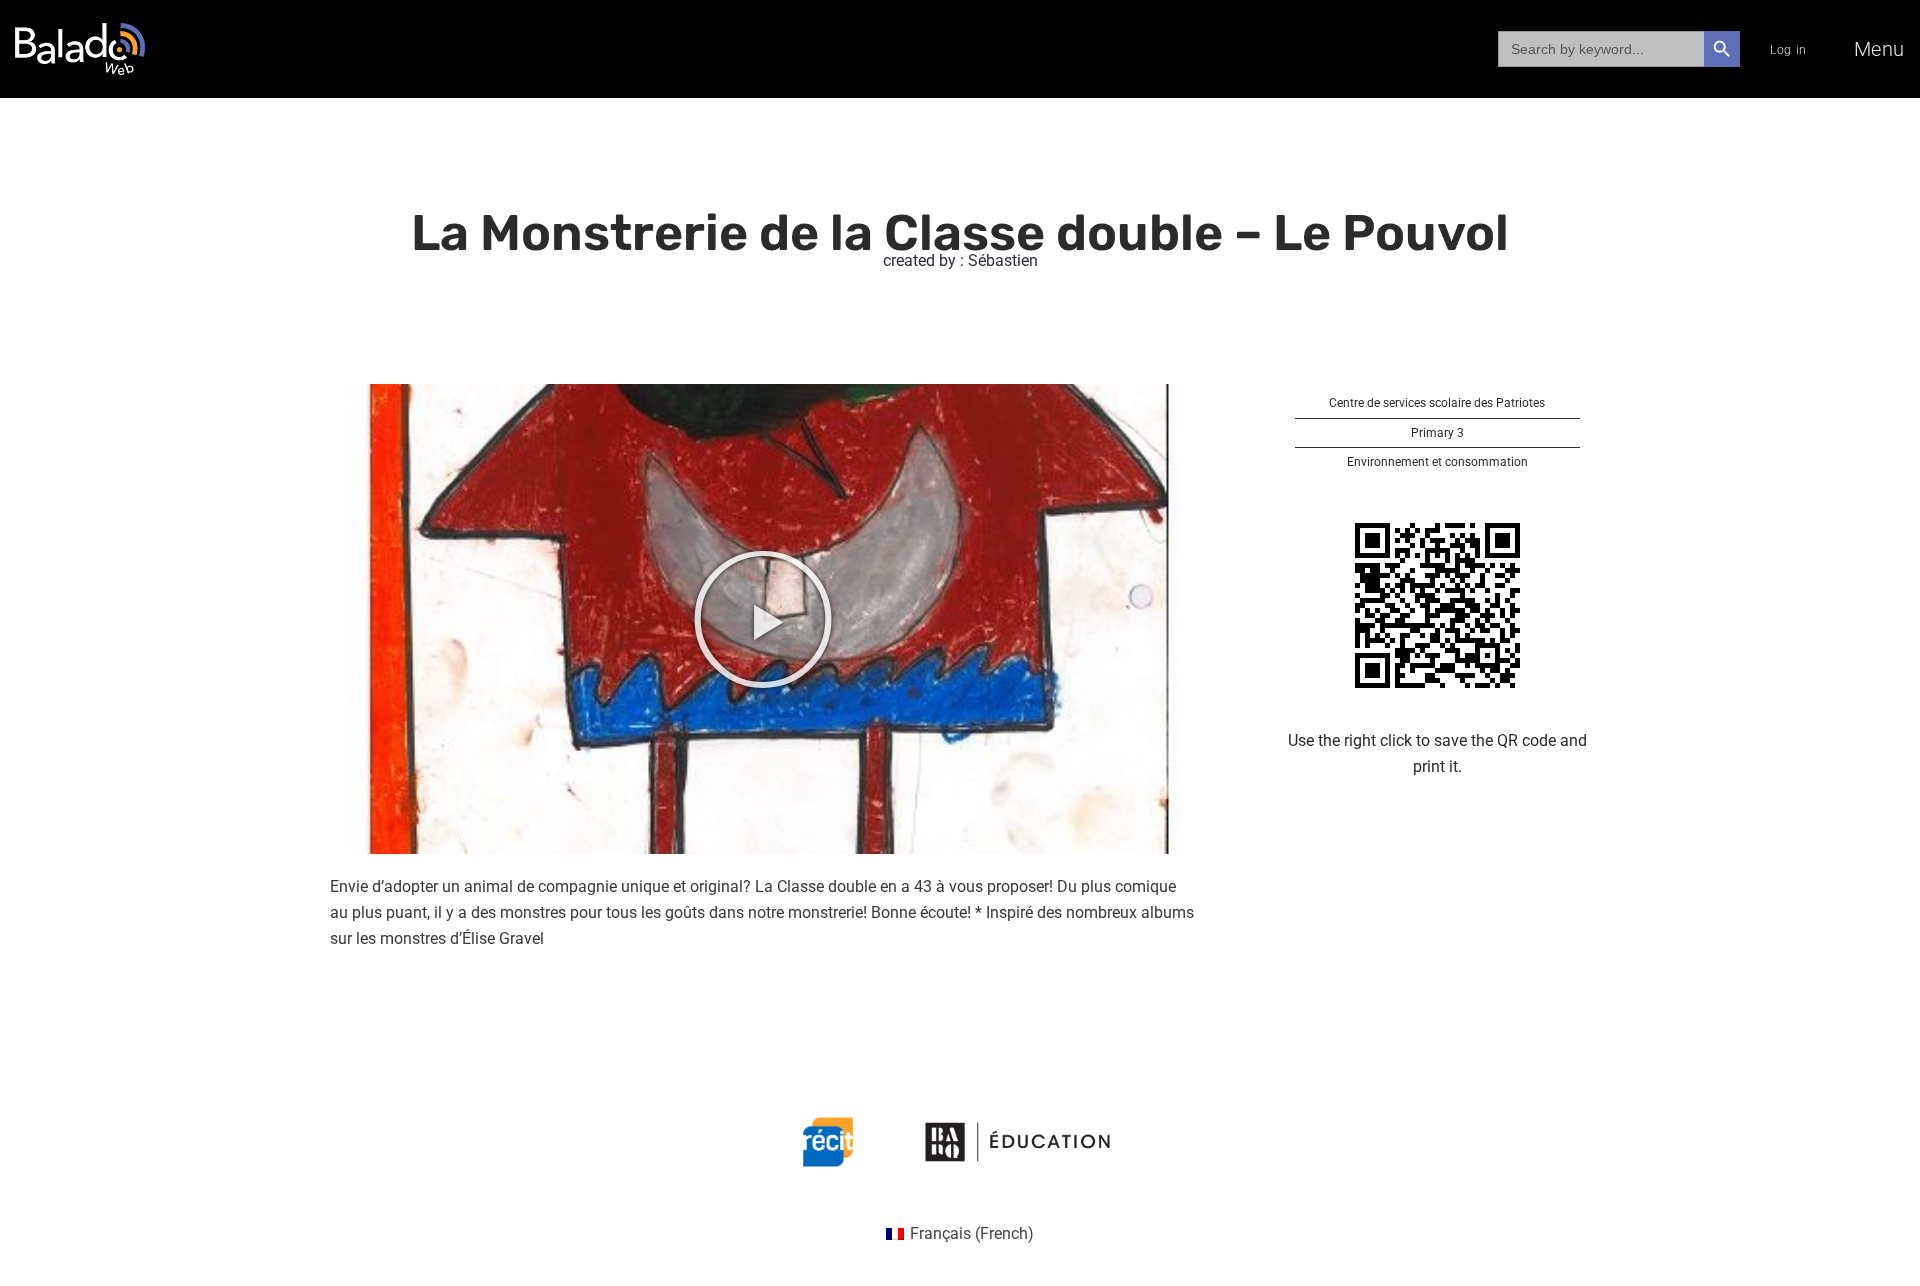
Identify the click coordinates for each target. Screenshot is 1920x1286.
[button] (763, 619)
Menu (1879, 49)
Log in (1788, 50)
